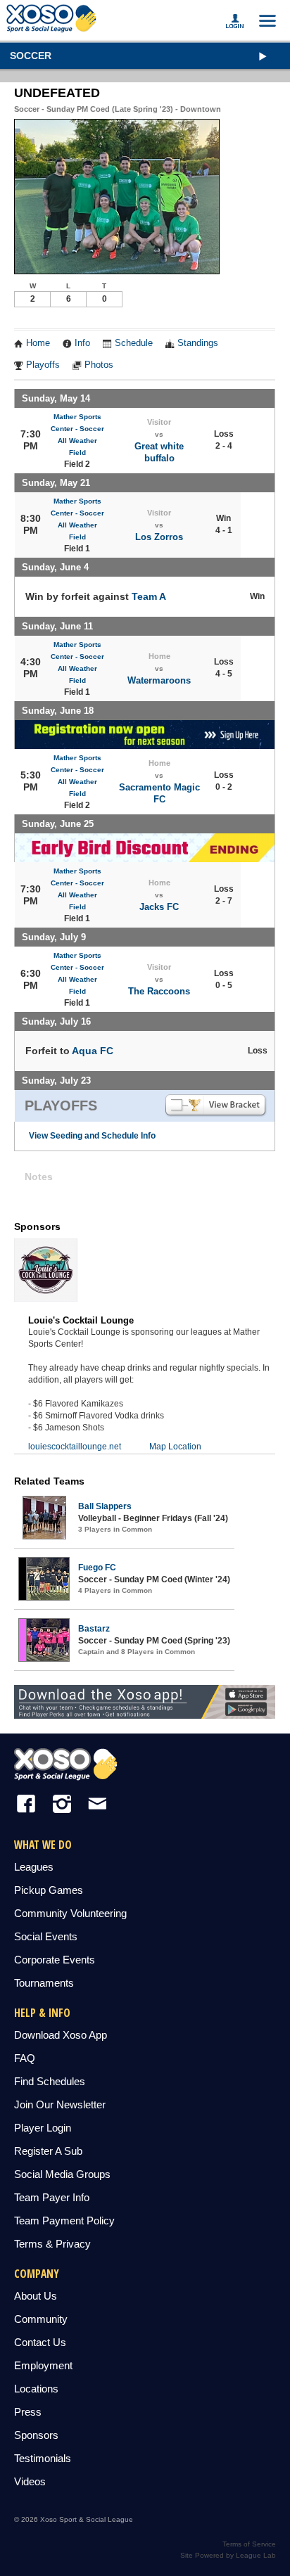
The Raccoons (159, 991)
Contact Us (40, 2342)
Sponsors (36, 2435)
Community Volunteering (70, 1913)
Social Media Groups (62, 2174)
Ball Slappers (105, 1506)
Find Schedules (50, 2081)
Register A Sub (48, 2151)
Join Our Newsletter (60, 2104)
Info (82, 343)
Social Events (46, 1936)
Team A (149, 596)
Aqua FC (93, 1051)
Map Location (175, 1447)
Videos (30, 2481)
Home (38, 343)
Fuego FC (97, 1568)
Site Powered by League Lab (228, 2555)
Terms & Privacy (52, 2244)
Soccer (31, 56)
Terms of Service (249, 2544)
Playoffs (43, 365)
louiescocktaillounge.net (75, 1447)
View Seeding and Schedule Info (92, 1136)
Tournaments (44, 1983)
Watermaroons (159, 680)
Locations (36, 2389)
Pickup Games (49, 1890)
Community (41, 2319)
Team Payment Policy (64, 2221)
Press (28, 2412)
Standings (198, 343)
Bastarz (94, 1629)
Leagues (34, 1867)
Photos (99, 365)
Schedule (134, 343)
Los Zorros (159, 537)
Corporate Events (55, 1960)
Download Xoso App (61, 2035)
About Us (36, 2296)
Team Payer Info (52, 2197)
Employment (43, 2365)
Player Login (43, 2128)
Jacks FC (159, 907)
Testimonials (43, 2458)
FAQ (25, 2058)
